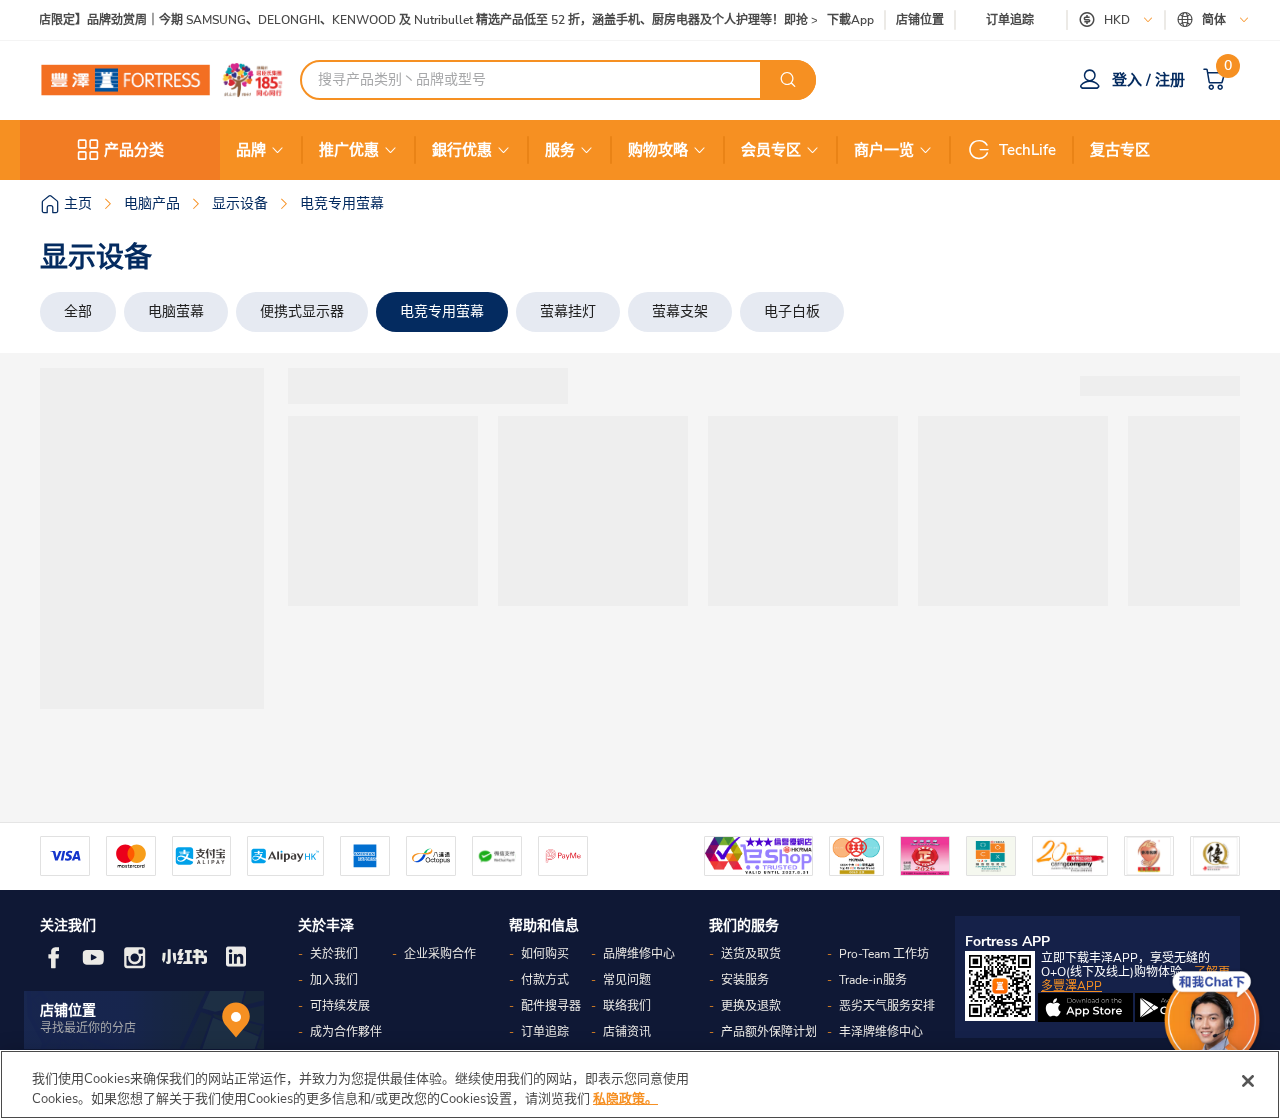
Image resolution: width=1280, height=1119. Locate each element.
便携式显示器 (302, 311)
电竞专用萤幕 (442, 311)
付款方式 (545, 980)
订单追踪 (1010, 20)
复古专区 (1120, 150)
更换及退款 (751, 1006)
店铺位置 (920, 20)
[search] (788, 80)
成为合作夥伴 (346, 1032)
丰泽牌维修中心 (881, 1032)
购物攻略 (658, 150)
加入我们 (334, 980)
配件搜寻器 (551, 1006)
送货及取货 (751, 954)
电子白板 (792, 311)
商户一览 (884, 150)
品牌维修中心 (639, 954)
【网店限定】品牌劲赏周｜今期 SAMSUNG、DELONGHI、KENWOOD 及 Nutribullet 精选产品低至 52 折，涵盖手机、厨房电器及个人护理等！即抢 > (416, 20)
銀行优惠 (462, 150)
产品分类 (134, 150)
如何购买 (545, 954)
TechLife (1027, 150)
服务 (560, 150)
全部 (78, 311)
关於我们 (334, 954)
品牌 (251, 150)
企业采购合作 (440, 954)
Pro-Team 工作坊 (884, 954)
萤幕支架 (680, 311)
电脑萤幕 (176, 311)
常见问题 (627, 980)
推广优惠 (349, 150)
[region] (640, 1084)
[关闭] (1248, 1081)
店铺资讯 (627, 1032)
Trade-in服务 (873, 980)
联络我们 (627, 1006)
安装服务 (745, 980)
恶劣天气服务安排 (887, 1006)
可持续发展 (340, 1006)
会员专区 (771, 150)
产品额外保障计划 (769, 1032)
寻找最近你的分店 (88, 1028)
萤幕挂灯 (568, 311)
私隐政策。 (625, 1098)
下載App (850, 20)
